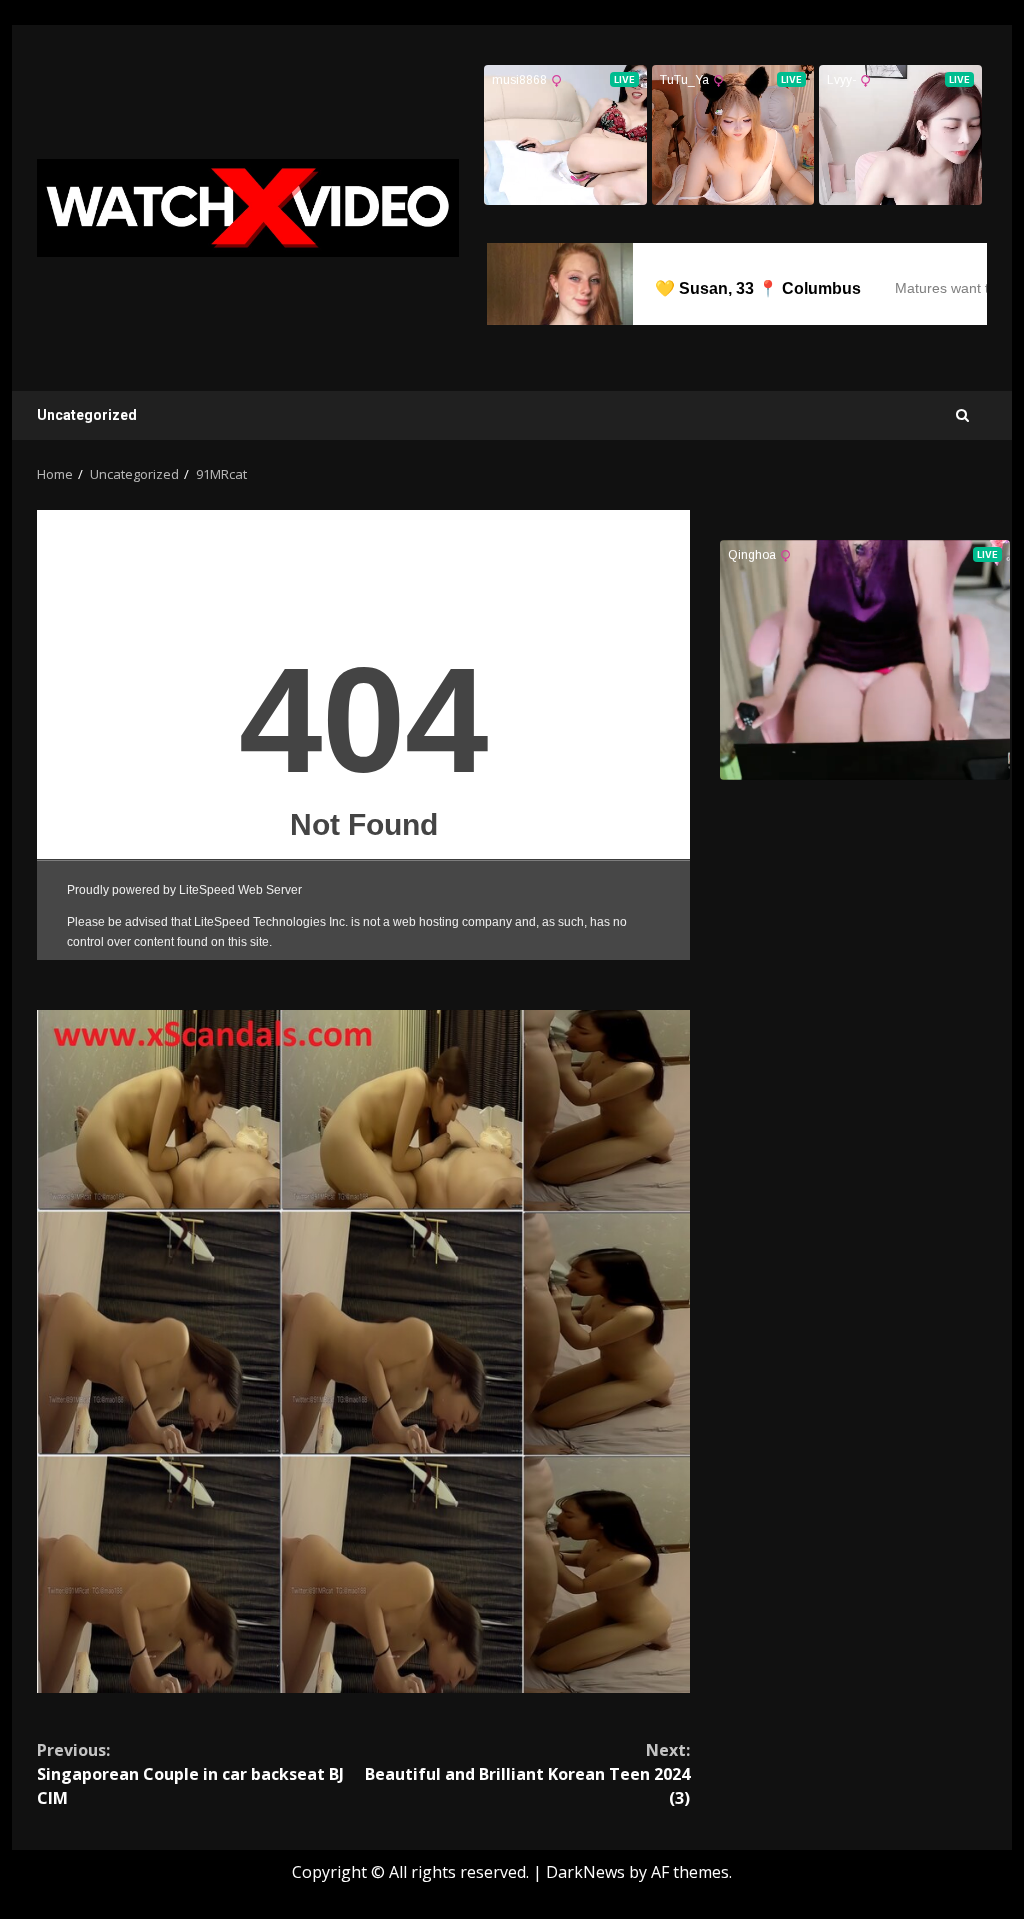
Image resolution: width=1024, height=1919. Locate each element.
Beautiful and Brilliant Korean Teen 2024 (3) (527, 1774)
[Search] (962, 415)
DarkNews (585, 1872)
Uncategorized (87, 415)
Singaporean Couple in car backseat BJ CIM (190, 1774)
